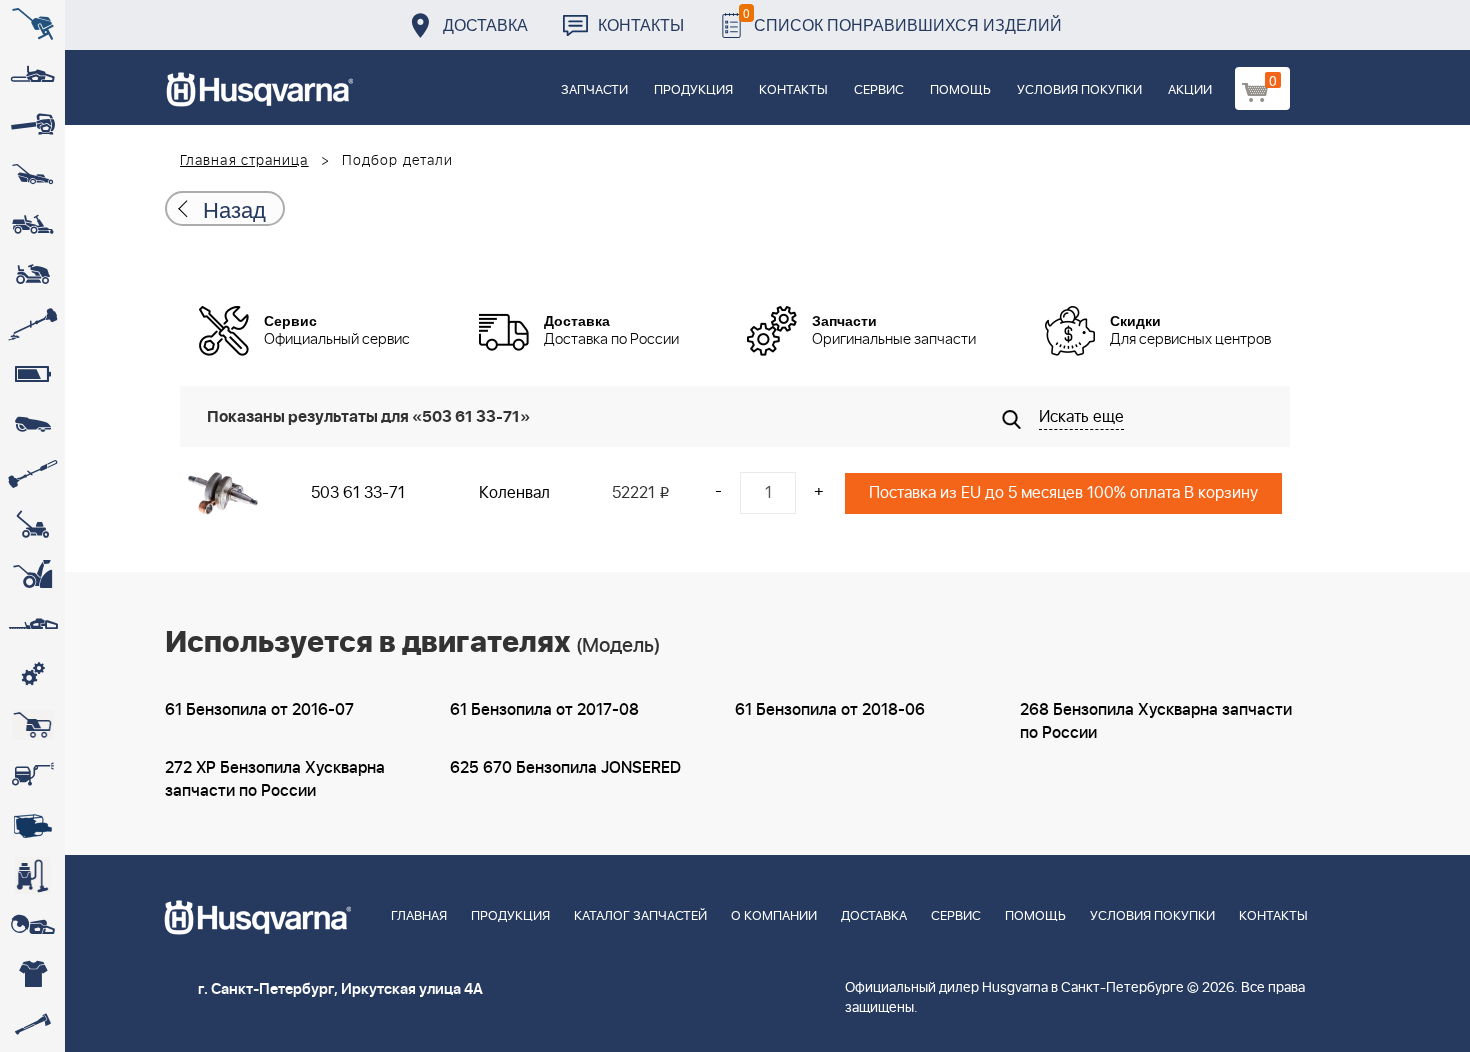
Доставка (485, 24)
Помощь (960, 90)
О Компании (774, 916)
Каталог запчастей (640, 916)
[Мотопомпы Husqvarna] (32, 825)
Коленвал (514, 493)
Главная (419, 916)
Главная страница (244, 161)
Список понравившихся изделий (902, 19)
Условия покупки (1079, 90)
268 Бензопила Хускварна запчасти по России (1156, 721)
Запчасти (594, 90)
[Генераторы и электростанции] (32, 725)
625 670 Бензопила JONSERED (565, 768)
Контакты (641, 24)
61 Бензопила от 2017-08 (544, 710)
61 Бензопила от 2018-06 (830, 710)
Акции (1190, 90)
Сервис (879, 90)
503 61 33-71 (358, 493)
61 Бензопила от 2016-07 (259, 710)
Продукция (693, 90)
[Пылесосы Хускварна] (32, 875)
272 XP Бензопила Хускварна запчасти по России (275, 779)
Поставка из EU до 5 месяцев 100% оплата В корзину (1063, 493)
